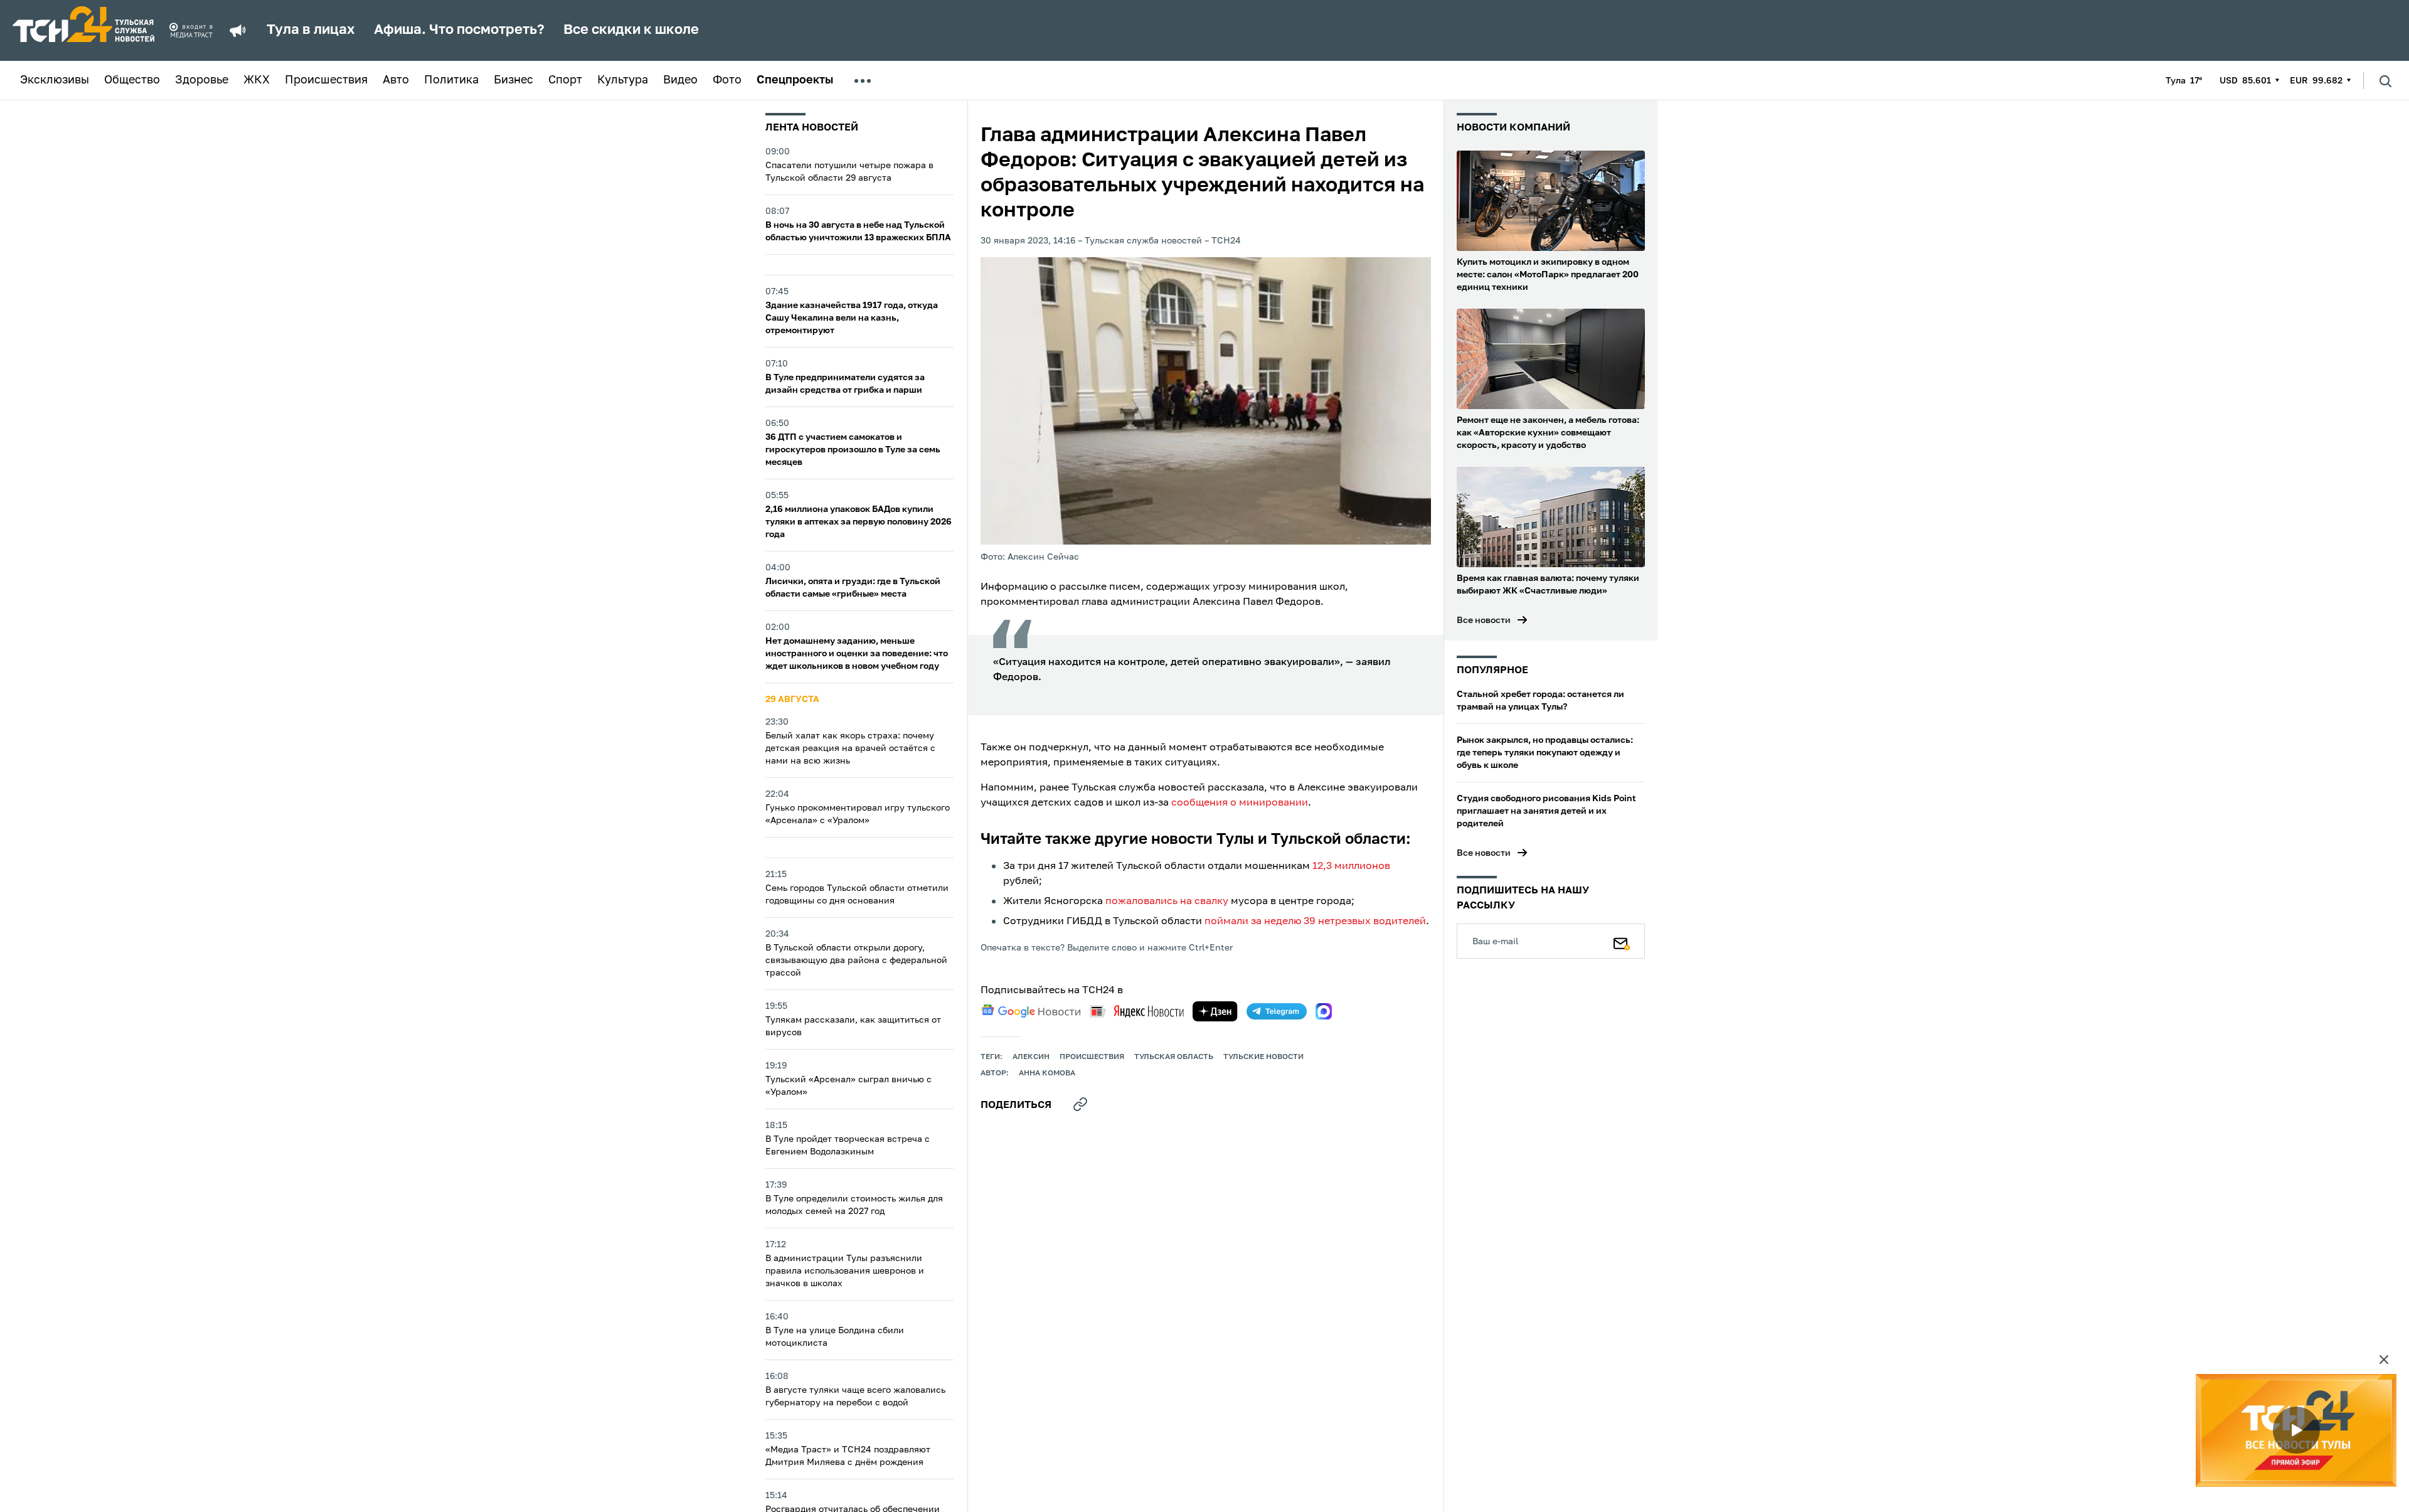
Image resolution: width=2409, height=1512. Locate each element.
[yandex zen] (1215, 1011)
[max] (1324, 1011)
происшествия (1092, 1057)
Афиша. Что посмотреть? (459, 30)
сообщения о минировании (1240, 803)
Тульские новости (1263, 1057)
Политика (451, 80)
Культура (623, 80)
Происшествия (326, 80)
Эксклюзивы (55, 80)
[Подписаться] (1622, 941)
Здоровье (202, 80)
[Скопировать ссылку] (1080, 1104)
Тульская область (1174, 1057)
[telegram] (1277, 1011)
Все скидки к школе (631, 30)
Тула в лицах (311, 30)
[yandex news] (1137, 1011)
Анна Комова (1047, 1073)
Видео (680, 80)
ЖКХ (257, 80)
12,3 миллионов (1351, 866)
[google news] (1031, 1011)
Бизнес (513, 80)
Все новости (1484, 620)
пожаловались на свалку (1167, 902)
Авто (396, 80)
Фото (727, 80)
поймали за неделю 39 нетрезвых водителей (1315, 922)
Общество (132, 80)
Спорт (565, 80)
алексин (1031, 1057)
